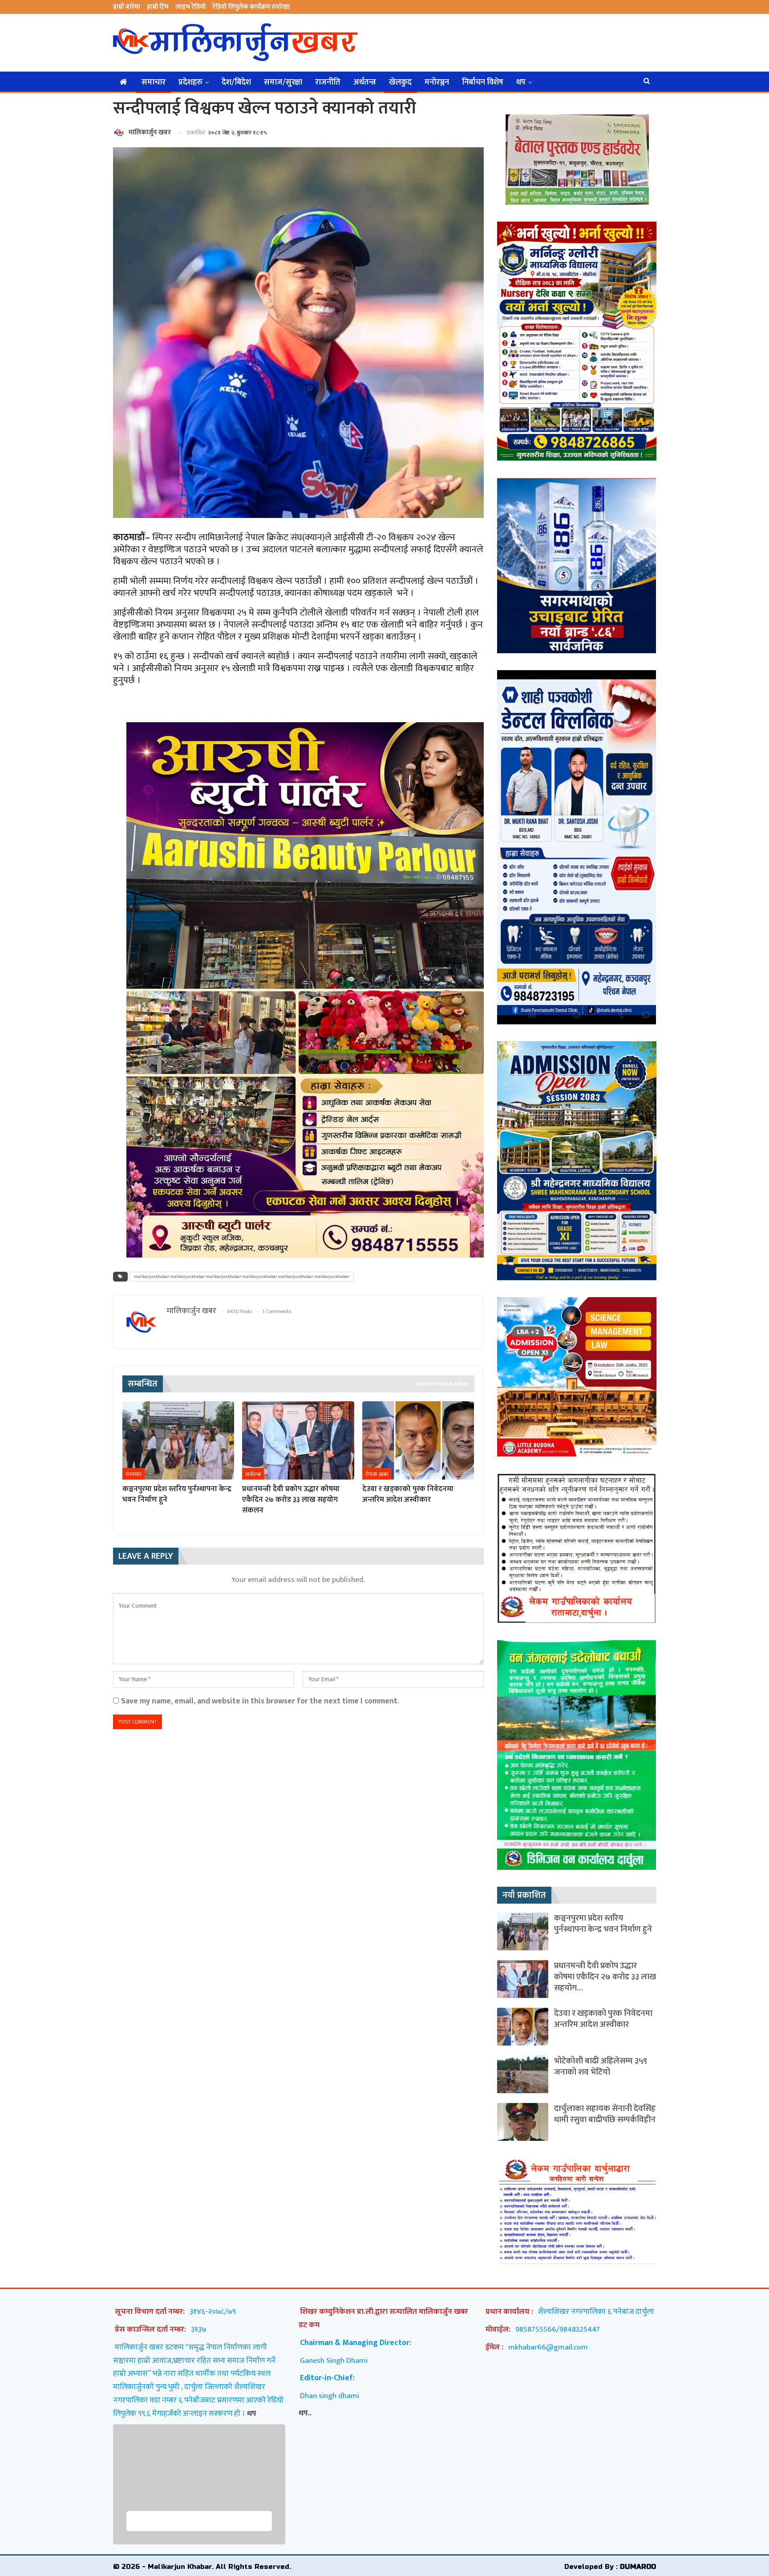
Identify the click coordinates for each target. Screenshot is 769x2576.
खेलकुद (400, 82)
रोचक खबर (377, 1474)
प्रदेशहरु (190, 82)
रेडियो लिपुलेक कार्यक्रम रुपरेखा (251, 7)
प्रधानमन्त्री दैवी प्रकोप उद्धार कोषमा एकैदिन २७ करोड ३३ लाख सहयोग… (605, 1977)
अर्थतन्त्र (365, 82)
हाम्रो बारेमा (127, 7)
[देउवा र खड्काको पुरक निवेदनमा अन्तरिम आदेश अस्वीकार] (418, 1440)
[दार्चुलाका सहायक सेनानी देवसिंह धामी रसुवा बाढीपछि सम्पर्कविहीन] (523, 2122)
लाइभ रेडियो (190, 7)
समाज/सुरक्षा (283, 82)
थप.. (305, 2413)
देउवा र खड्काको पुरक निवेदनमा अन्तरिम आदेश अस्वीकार (603, 2019)
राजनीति (328, 82)
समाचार (154, 82)
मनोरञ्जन (437, 82)
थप (521, 82)
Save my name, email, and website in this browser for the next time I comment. (260, 1701)
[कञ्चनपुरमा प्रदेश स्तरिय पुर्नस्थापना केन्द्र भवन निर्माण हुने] (178, 1440)
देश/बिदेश (236, 82)
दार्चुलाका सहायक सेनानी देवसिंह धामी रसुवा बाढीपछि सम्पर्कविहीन (605, 2114)
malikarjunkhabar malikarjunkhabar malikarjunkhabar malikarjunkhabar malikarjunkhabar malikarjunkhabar (242, 1277)
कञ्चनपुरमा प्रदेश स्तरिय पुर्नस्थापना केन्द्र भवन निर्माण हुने (603, 1924)
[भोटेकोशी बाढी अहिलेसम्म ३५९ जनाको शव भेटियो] (523, 2074)
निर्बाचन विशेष (483, 82)
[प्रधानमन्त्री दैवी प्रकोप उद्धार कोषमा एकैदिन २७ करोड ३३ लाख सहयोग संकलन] (298, 1440)
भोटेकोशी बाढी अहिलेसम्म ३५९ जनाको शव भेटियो (601, 2066)
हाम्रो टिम (158, 7)
